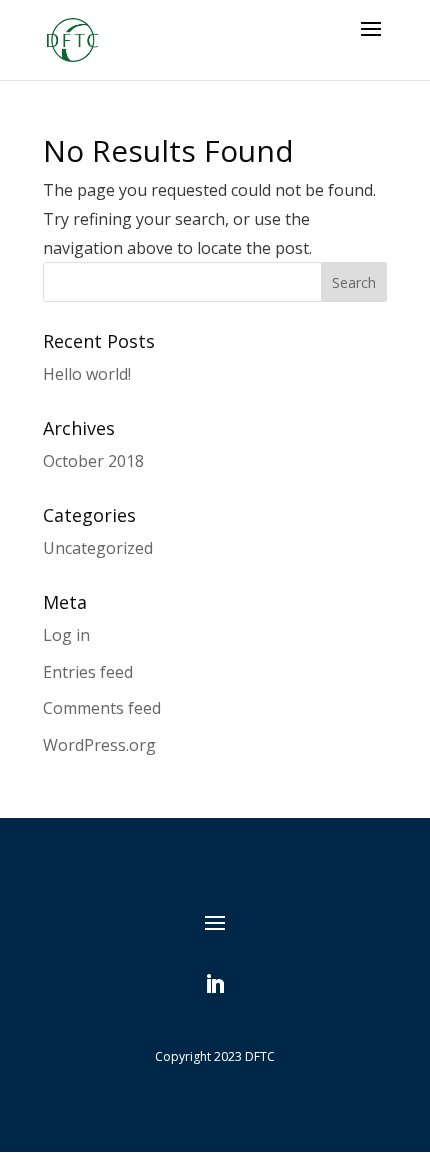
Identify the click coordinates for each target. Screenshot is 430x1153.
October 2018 (93, 461)
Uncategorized (98, 548)
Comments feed (102, 708)
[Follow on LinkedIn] (215, 984)
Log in (66, 635)
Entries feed (88, 672)
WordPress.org (99, 745)
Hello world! (87, 374)
